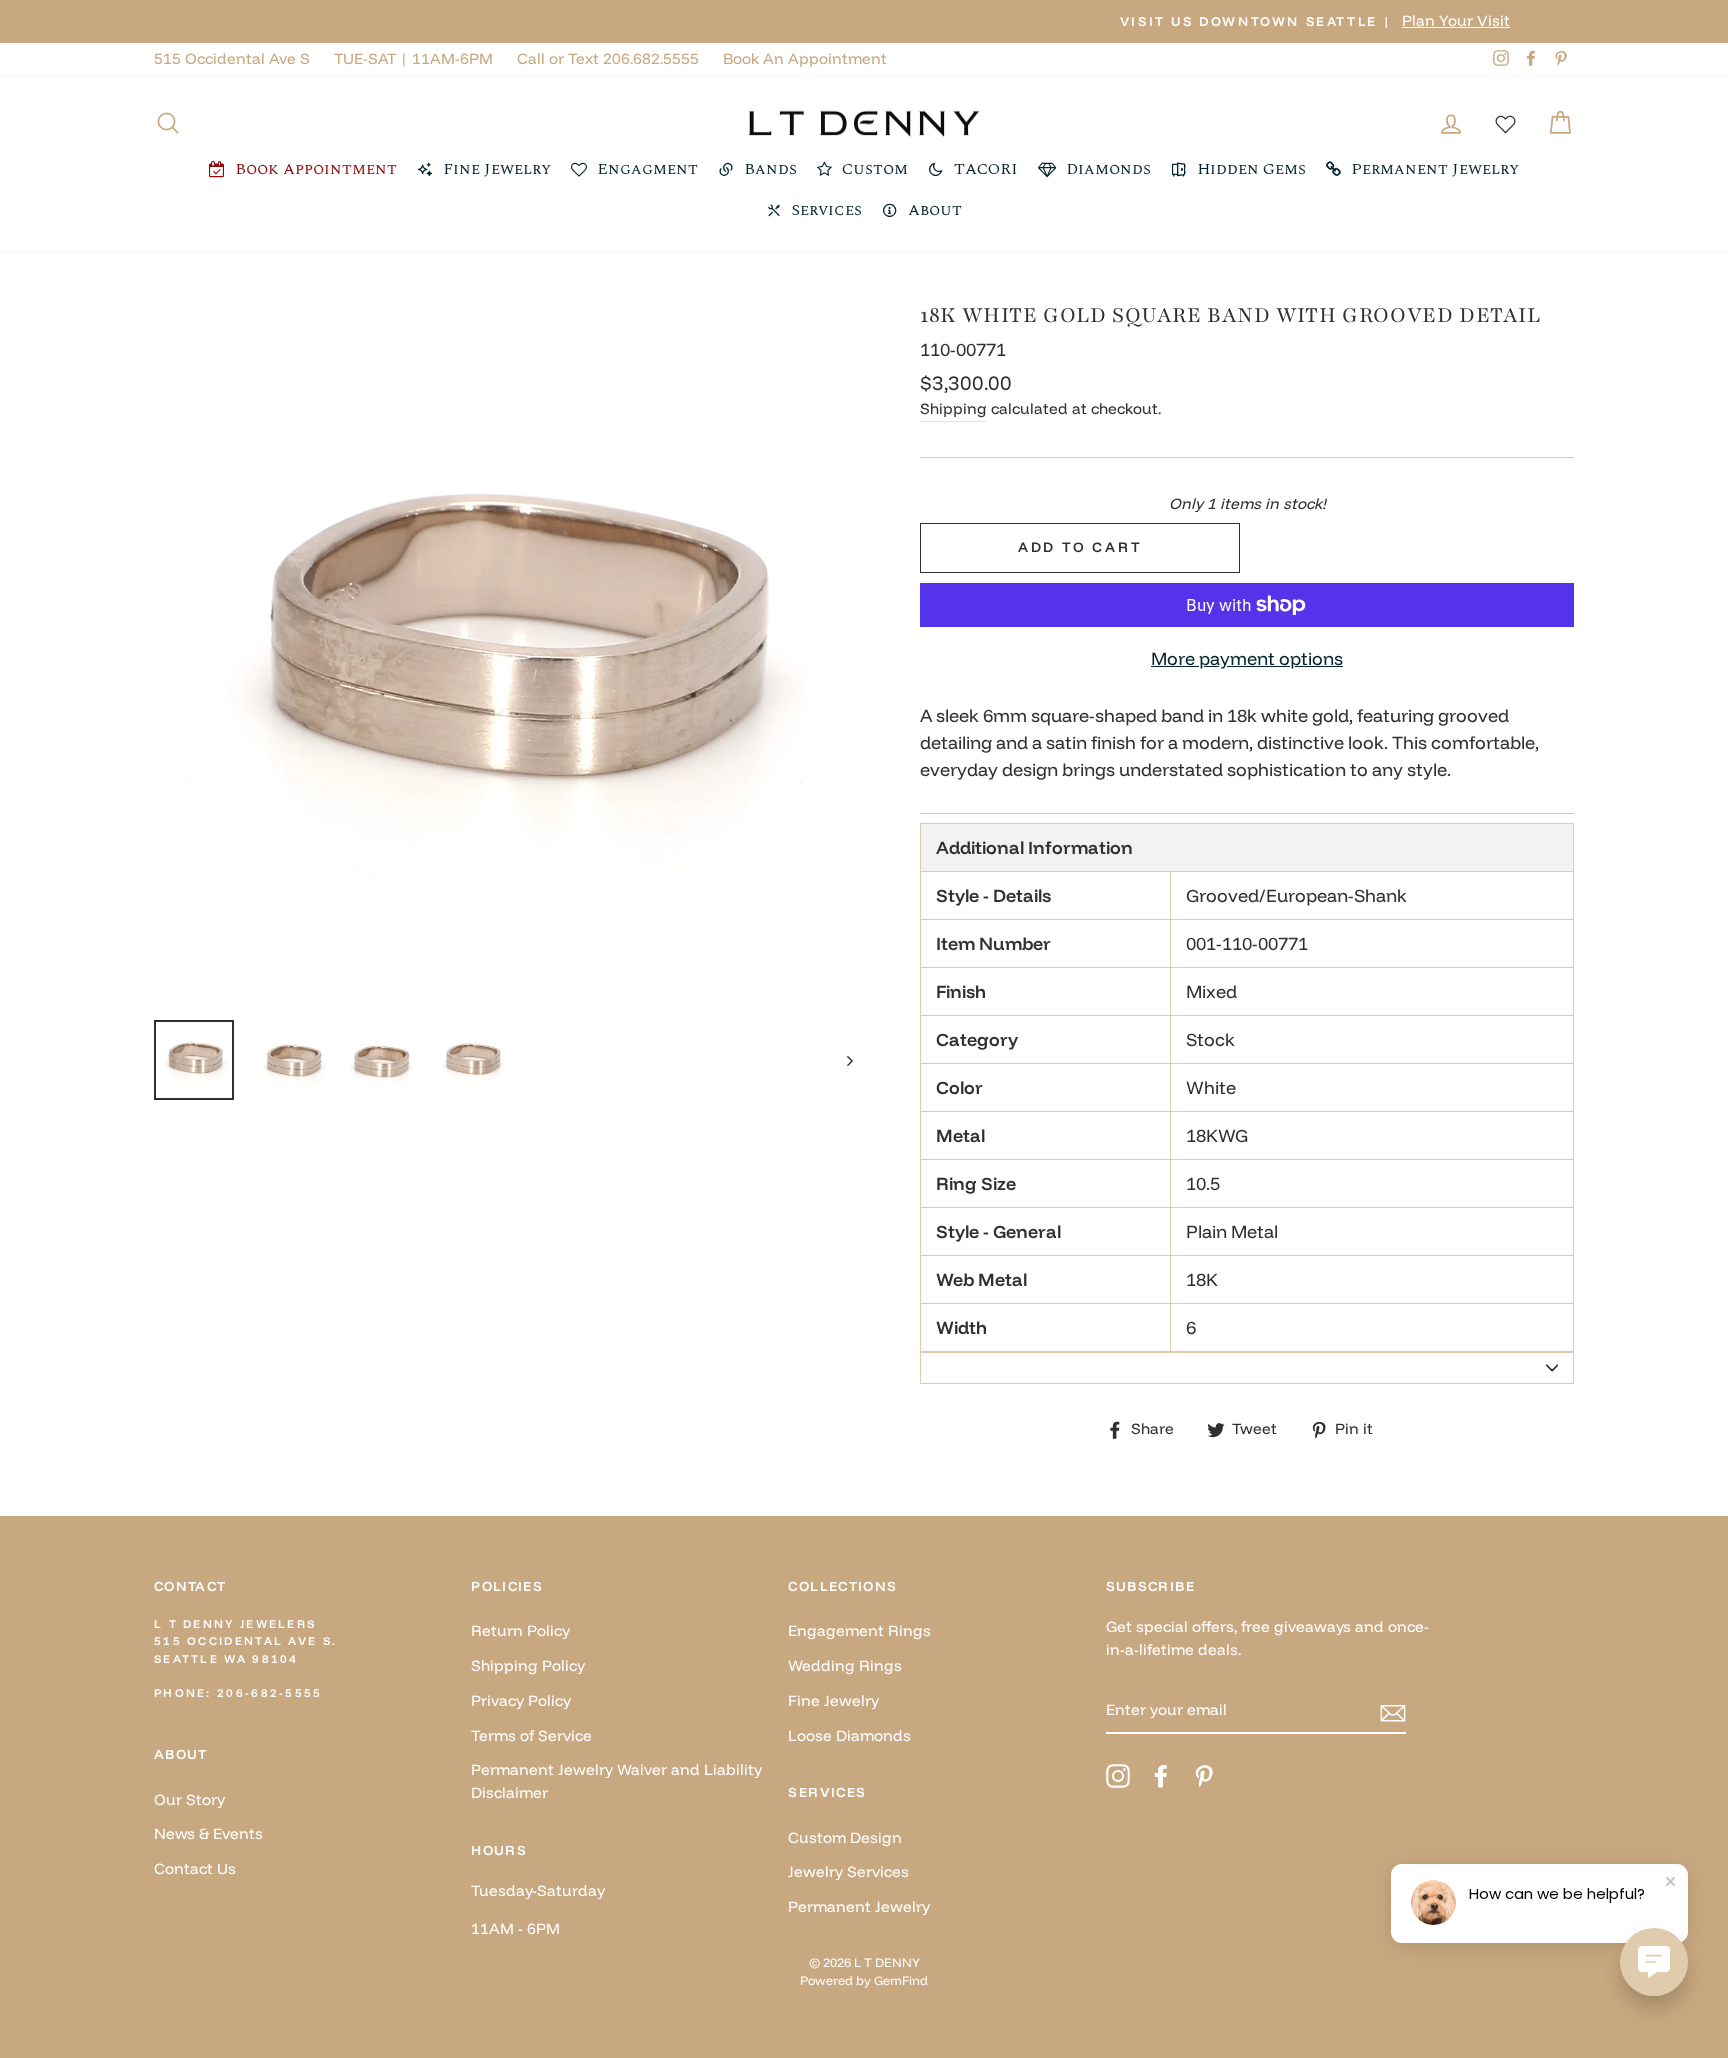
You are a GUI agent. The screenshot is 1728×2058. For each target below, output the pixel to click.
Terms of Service (531, 1735)
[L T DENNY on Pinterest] (1204, 1776)
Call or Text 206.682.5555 (608, 58)
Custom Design (845, 1837)
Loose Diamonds (849, 1735)
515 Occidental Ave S (232, 58)
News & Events (208, 1833)
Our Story (189, 1799)
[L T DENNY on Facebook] (1161, 1776)
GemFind (901, 1980)
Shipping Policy (528, 1665)
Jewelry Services (848, 1871)
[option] (864, 21)
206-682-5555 (270, 1693)
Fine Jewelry (833, 1700)
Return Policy (520, 1630)
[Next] (840, 1060)
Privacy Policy (521, 1700)
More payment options (1247, 658)
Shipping (953, 408)
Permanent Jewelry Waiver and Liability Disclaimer (616, 1781)
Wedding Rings (845, 1665)
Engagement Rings (859, 1630)
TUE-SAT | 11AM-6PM (413, 58)
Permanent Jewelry (859, 1906)
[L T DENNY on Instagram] (1118, 1776)
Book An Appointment (805, 58)
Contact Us (195, 1868)
